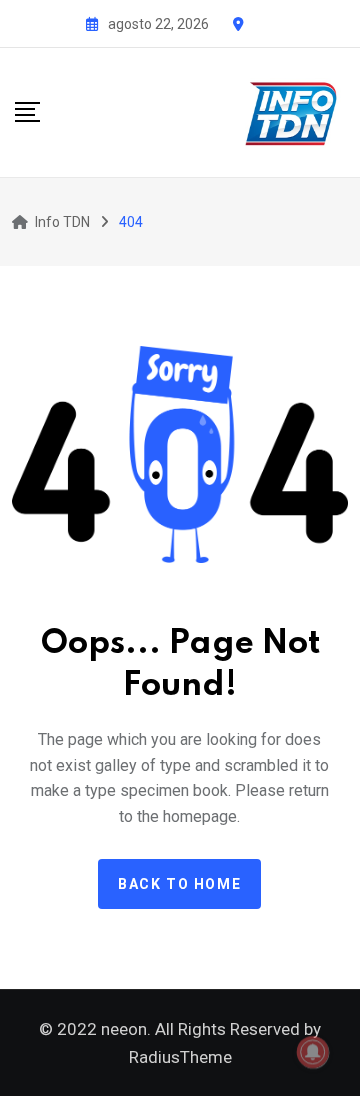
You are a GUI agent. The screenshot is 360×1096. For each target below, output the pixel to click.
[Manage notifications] (313, 1052)
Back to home (179, 884)
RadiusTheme (180, 1057)
